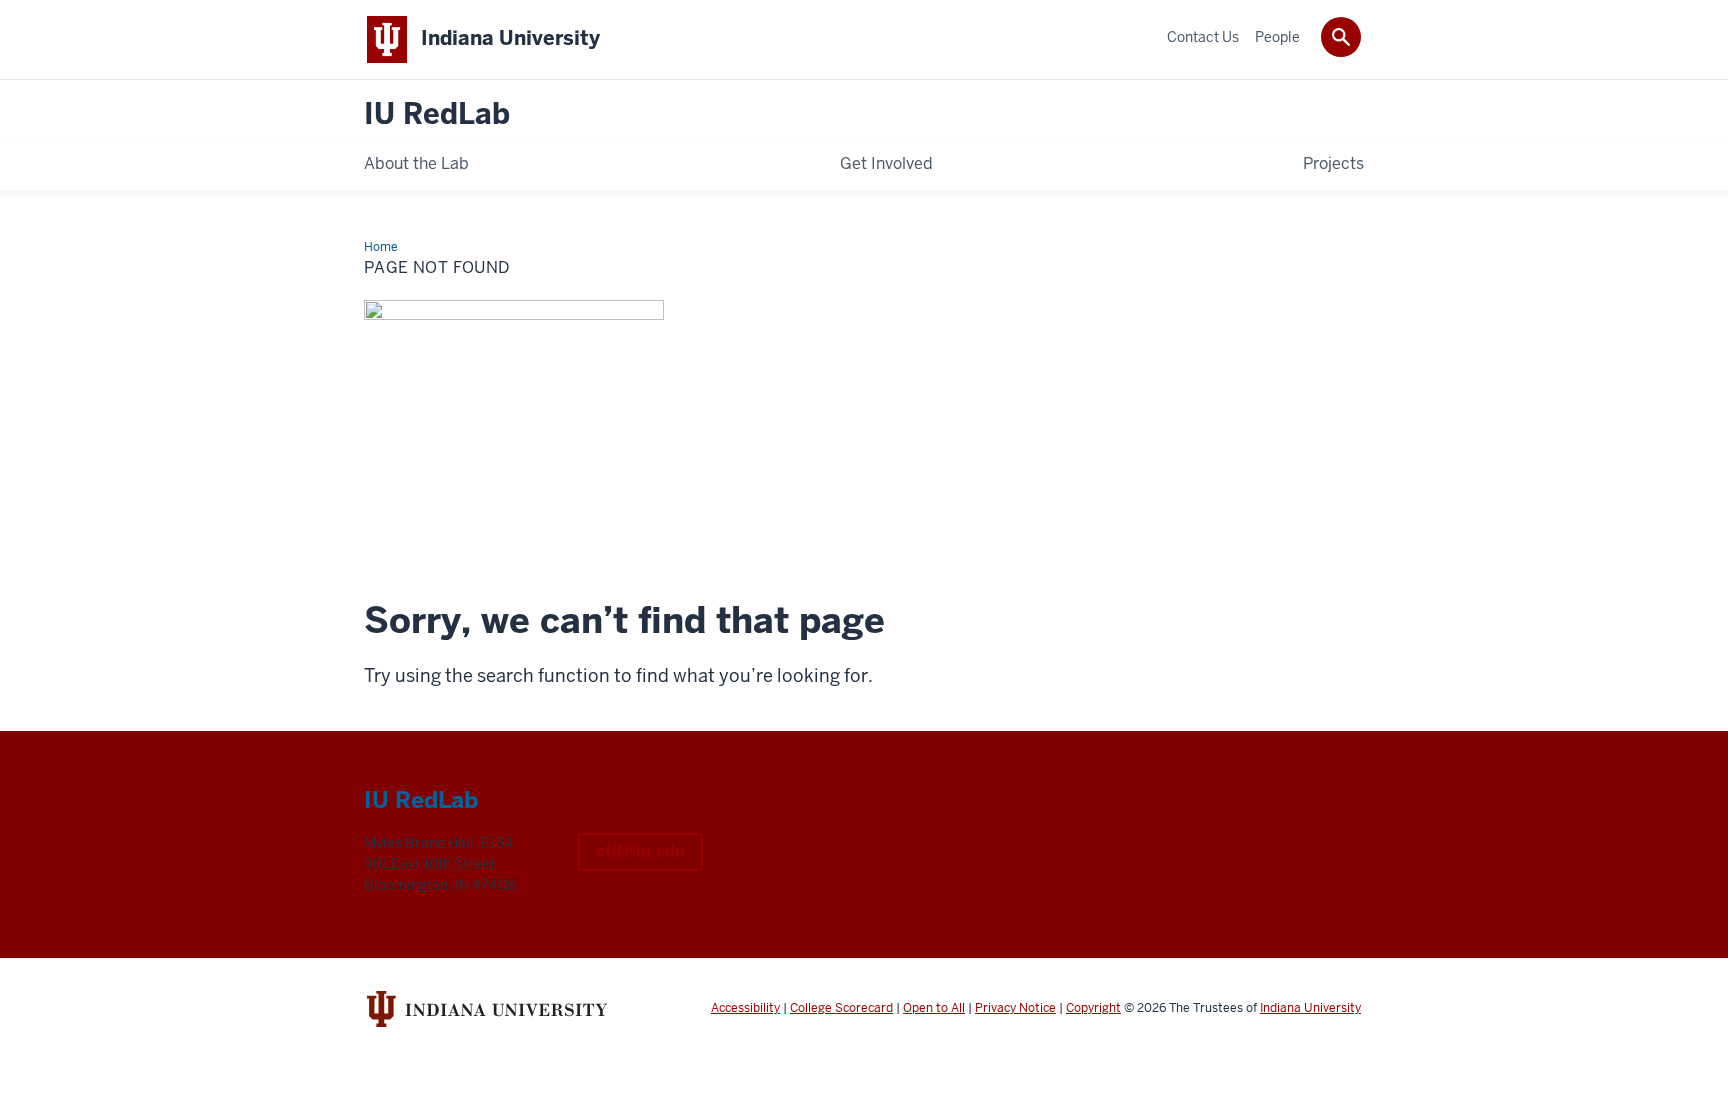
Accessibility (745, 1008)
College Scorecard (841, 1008)
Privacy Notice (1015, 1008)
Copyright (1093, 1008)
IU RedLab (437, 114)
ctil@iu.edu (640, 851)
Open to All (934, 1008)
